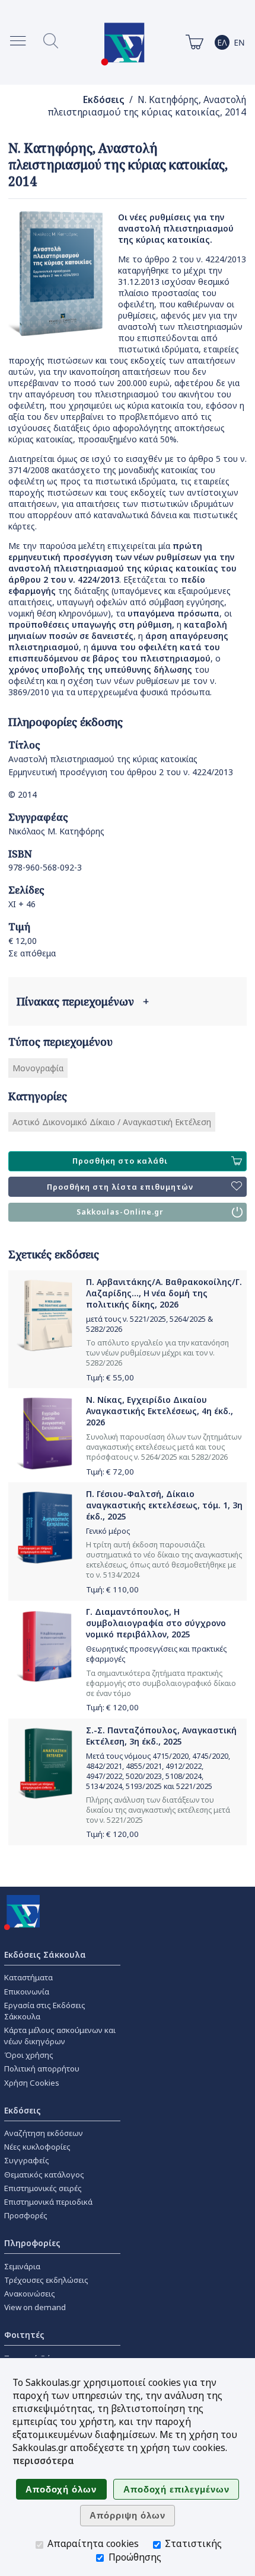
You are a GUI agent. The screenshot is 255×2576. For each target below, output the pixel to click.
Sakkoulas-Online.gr (120, 1212)
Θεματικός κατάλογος (44, 2174)
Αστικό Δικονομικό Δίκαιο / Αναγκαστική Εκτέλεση (112, 1122)
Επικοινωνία (27, 1992)
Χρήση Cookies (32, 2083)
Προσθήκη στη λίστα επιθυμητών (120, 1187)
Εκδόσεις (104, 100)
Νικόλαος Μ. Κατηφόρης (56, 831)
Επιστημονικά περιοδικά (48, 2202)
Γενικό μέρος (108, 1531)
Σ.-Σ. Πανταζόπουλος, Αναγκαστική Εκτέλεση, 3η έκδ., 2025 (161, 1736)
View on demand (35, 2307)
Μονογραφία (38, 1068)
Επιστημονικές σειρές (43, 2188)
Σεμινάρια (22, 2266)
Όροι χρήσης (29, 2055)
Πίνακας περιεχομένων (83, 1001)
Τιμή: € (110, 1377)
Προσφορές (26, 2215)
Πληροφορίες (32, 2243)
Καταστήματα (28, 1977)
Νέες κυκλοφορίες (37, 2147)
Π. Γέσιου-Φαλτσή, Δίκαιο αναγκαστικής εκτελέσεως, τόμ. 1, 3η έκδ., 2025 (164, 1505)
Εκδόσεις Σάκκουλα (45, 1955)
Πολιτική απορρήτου (42, 2068)
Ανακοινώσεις (30, 2294)
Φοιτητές (24, 2335)
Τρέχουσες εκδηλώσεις (46, 2280)
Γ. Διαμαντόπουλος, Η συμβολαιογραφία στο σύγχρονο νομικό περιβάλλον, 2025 (156, 1623)
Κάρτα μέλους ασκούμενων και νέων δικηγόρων (60, 2036)
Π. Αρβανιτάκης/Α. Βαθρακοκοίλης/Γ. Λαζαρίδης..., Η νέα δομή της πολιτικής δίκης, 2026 (164, 1293)
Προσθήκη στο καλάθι (120, 1161)
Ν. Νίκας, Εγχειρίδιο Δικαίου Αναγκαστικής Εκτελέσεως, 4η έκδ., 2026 (160, 1411)
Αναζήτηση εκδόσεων (44, 2133)
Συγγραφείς (27, 2160)
